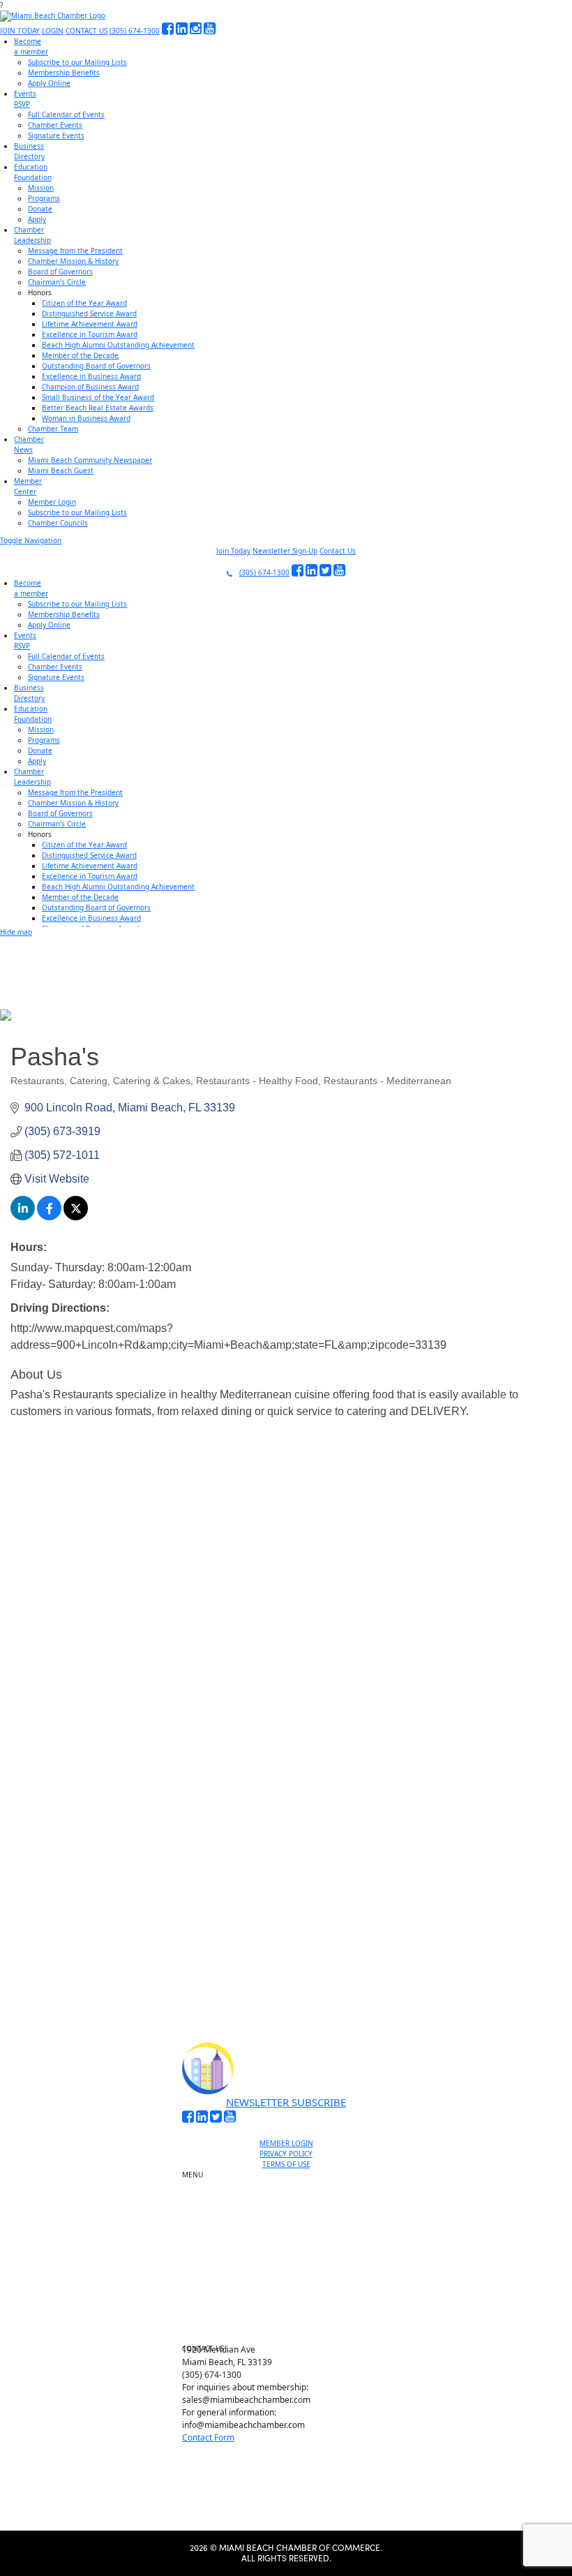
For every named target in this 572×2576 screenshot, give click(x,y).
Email (97, 1842)
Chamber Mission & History (73, 261)
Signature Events (56, 135)
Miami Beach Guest (61, 471)
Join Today (233, 551)
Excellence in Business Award (91, 376)
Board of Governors (60, 272)
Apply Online (49, 83)
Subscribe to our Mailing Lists (77, 62)
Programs (44, 198)
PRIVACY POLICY (286, 2154)
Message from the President (75, 251)
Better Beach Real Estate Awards (98, 408)
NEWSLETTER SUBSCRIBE (286, 2102)
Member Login (52, 502)
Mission (41, 188)
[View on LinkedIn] (23, 1216)
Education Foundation (292, 2265)
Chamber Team (53, 429)
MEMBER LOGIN (286, 2143)
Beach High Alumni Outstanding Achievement (118, 345)
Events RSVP (292, 2210)
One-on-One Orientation (292, 2178)
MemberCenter (28, 486)
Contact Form (208, 2437)
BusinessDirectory (29, 151)
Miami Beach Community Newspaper (90, 460)
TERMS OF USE (286, 2164)
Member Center (292, 2313)
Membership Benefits (64, 73)
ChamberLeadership (32, 235)
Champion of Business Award (90, 387)
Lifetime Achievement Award (90, 324)
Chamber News (292, 2297)
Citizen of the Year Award (84, 303)
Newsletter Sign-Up (285, 551)
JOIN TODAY (20, 31)
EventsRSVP (25, 99)
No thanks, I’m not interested (286, 1964)
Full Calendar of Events (66, 114)
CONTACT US (86, 31)
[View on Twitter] (76, 1216)
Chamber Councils (58, 523)
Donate (40, 209)
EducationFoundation (33, 172)
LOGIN (53, 31)
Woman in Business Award (86, 418)
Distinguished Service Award (89, 313)
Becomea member (31, 46)
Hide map (16, 932)
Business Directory (292, 2233)
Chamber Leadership (292, 2281)
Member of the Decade (80, 355)
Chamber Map (292, 2329)
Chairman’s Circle (57, 282)
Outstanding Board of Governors (96, 366)
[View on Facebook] (49, 1216)
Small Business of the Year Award (98, 397)
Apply (37, 219)
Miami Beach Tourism (292, 2249)
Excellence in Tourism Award (90, 334)
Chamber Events (55, 125)
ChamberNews (29, 444)
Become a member (292, 2194)
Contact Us (338, 551)
